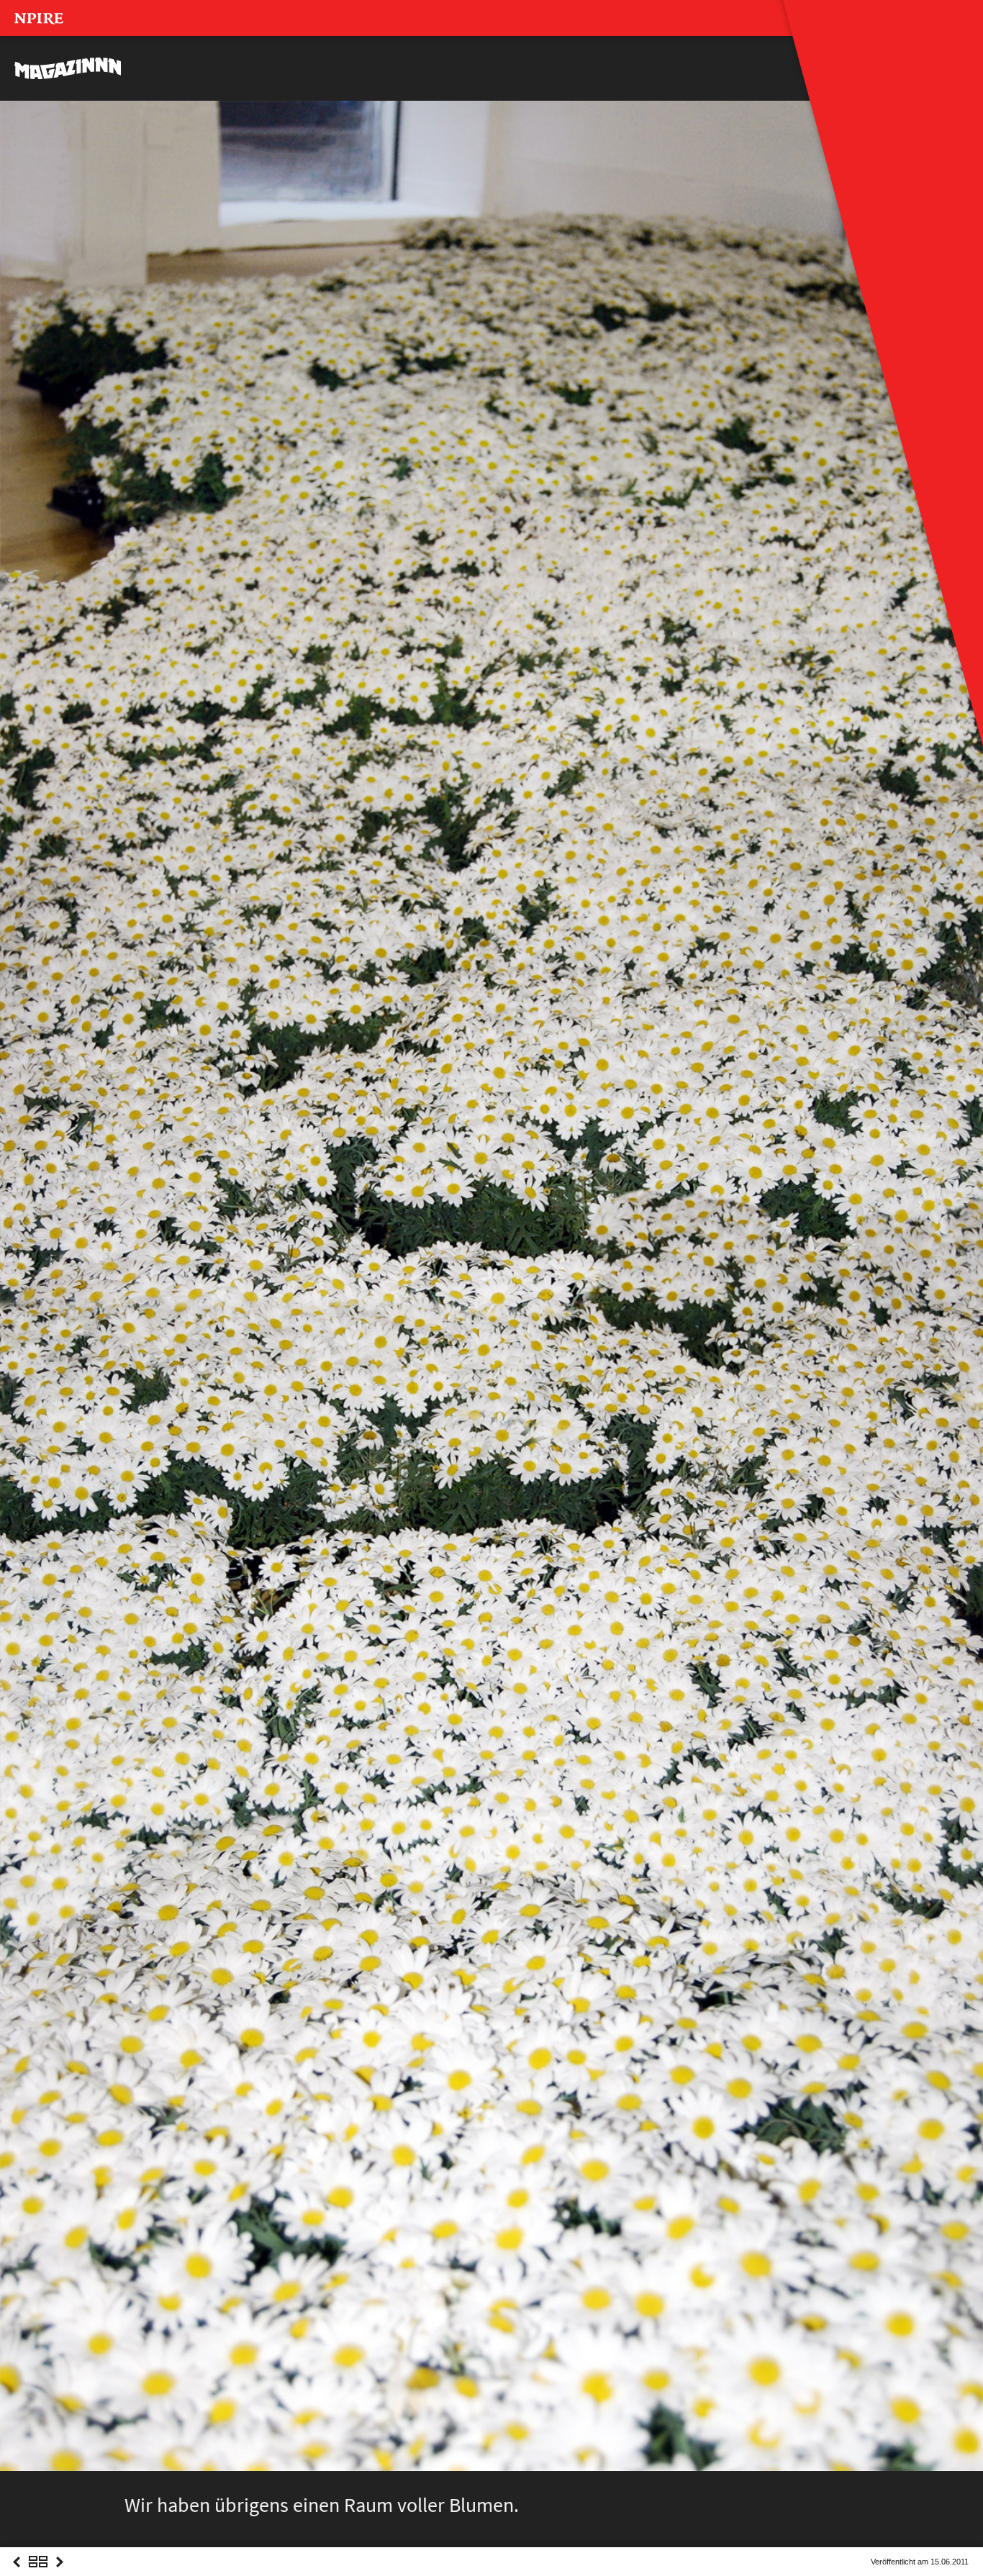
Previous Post (17, 2575)
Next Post (60, 2575)
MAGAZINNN (68, 68)
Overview (38, 2575)
